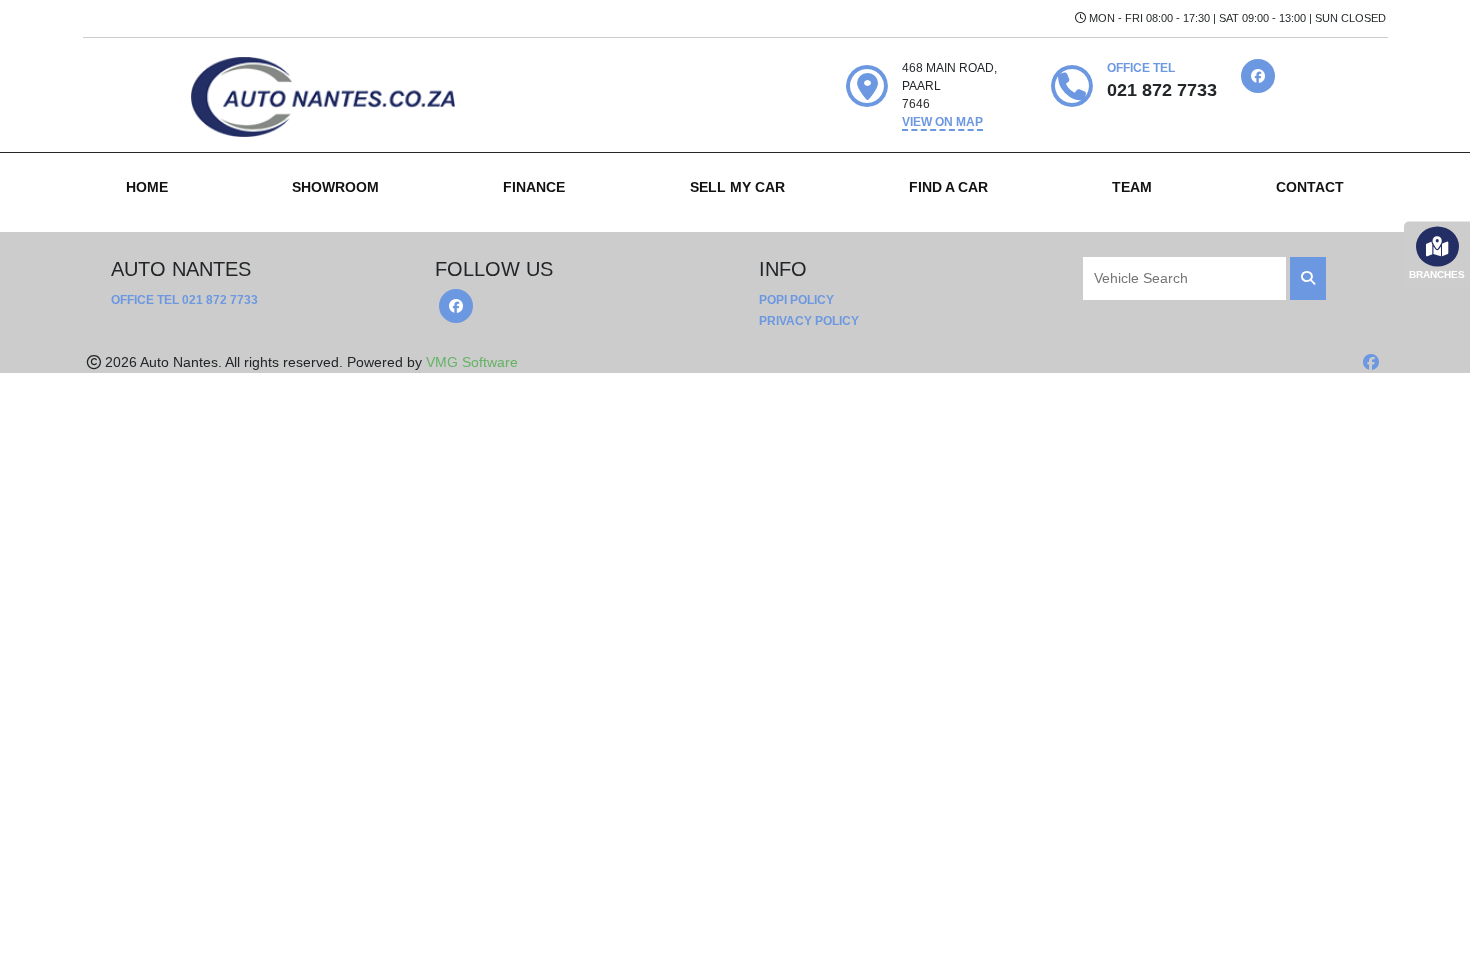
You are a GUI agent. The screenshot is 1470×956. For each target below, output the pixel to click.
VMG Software (472, 362)
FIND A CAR (948, 187)
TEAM (1132, 187)
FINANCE (534, 187)
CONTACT (1310, 187)
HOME (147, 187)
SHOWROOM (335, 187)
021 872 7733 (220, 300)
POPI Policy (796, 300)
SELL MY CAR (737, 187)
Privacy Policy (809, 321)
